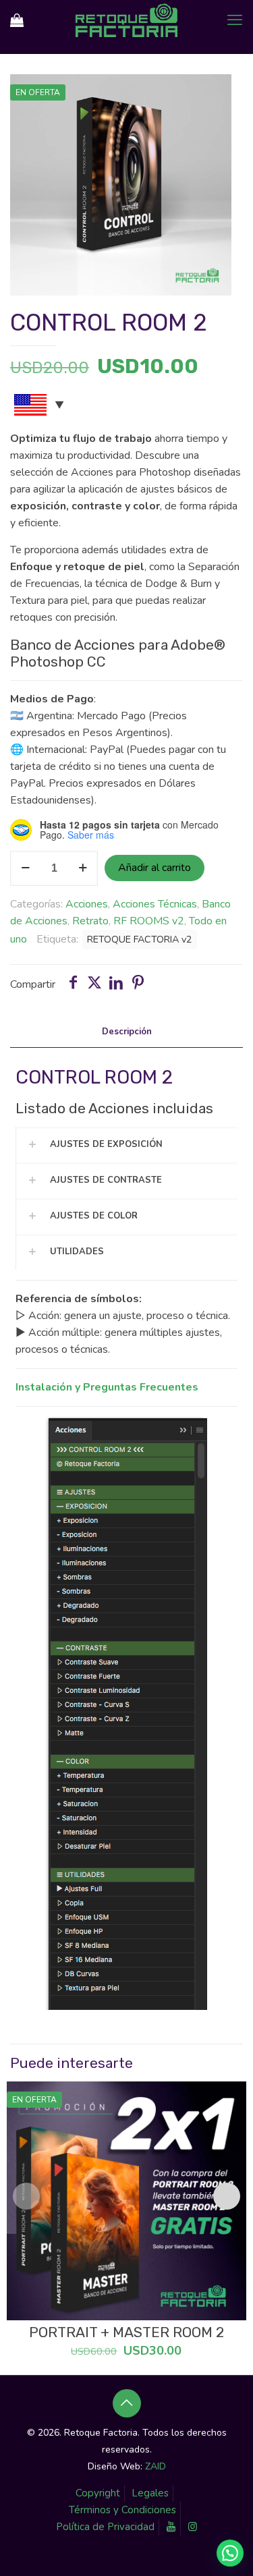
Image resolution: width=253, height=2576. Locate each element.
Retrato (90, 921)
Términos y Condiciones (122, 2510)
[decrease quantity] (25, 868)
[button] (230, 2553)
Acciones (87, 904)
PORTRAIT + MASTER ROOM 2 (126, 2332)
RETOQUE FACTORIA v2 (140, 939)
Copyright (98, 2493)
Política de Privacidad (105, 2527)
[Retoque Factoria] (126, 20)
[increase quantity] (83, 868)
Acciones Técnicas (155, 904)
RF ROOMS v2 (149, 921)
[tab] (126, 1032)
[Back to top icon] (127, 2403)
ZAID (156, 2466)
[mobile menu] (235, 20)
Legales (150, 2493)
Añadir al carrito (154, 868)
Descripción (127, 1032)
